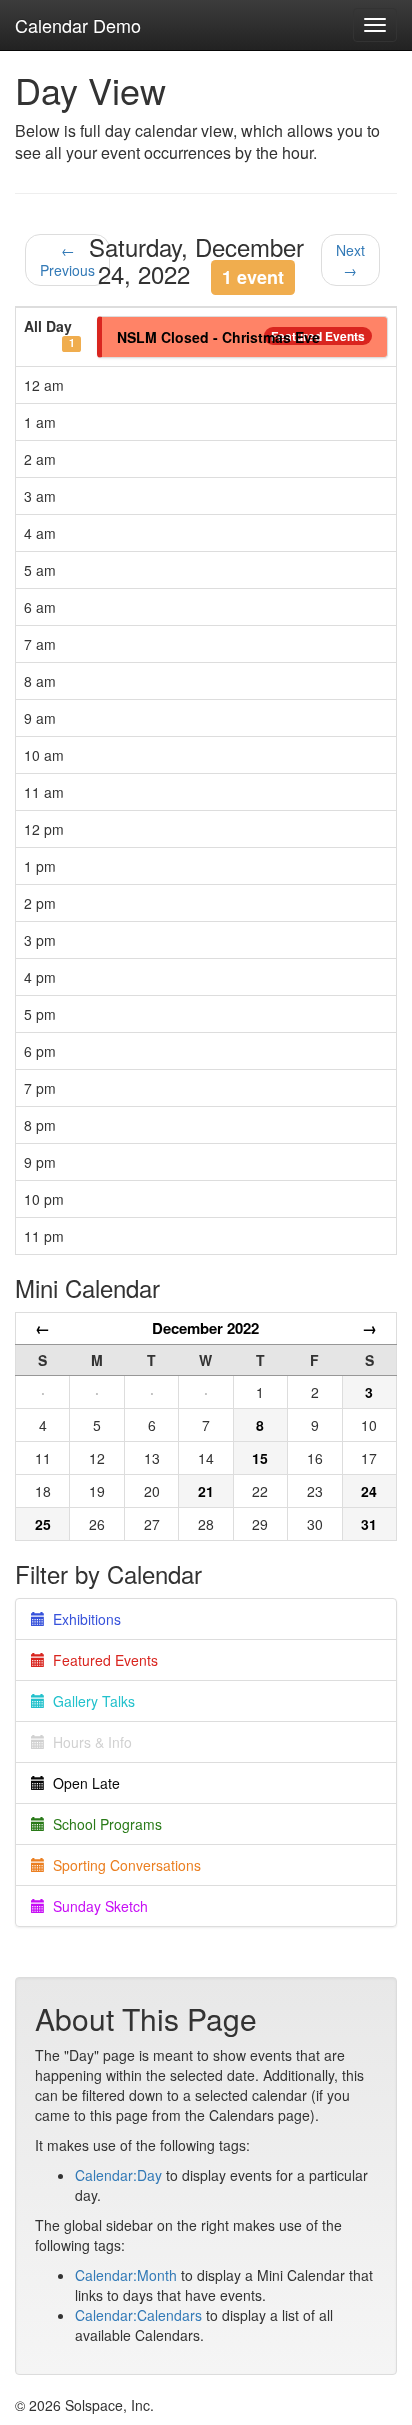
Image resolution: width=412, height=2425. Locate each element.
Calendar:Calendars (138, 2315)
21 (206, 1491)
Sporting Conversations (123, 1865)
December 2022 (205, 1328)
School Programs (103, 1824)
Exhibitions (83, 1619)
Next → (350, 260)
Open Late (82, 1783)
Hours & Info (88, 1742)
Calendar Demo (78, 25)
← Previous (67, 260)
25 (43, 1524)
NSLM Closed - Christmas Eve (218, 337)
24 (369, 1491)
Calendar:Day (118, 2175)
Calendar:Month (126, 2275)
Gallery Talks (90, 1701)
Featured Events (101, 1660)
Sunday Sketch (96, 1906)
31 (369, 1524)
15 (260, 1458)
